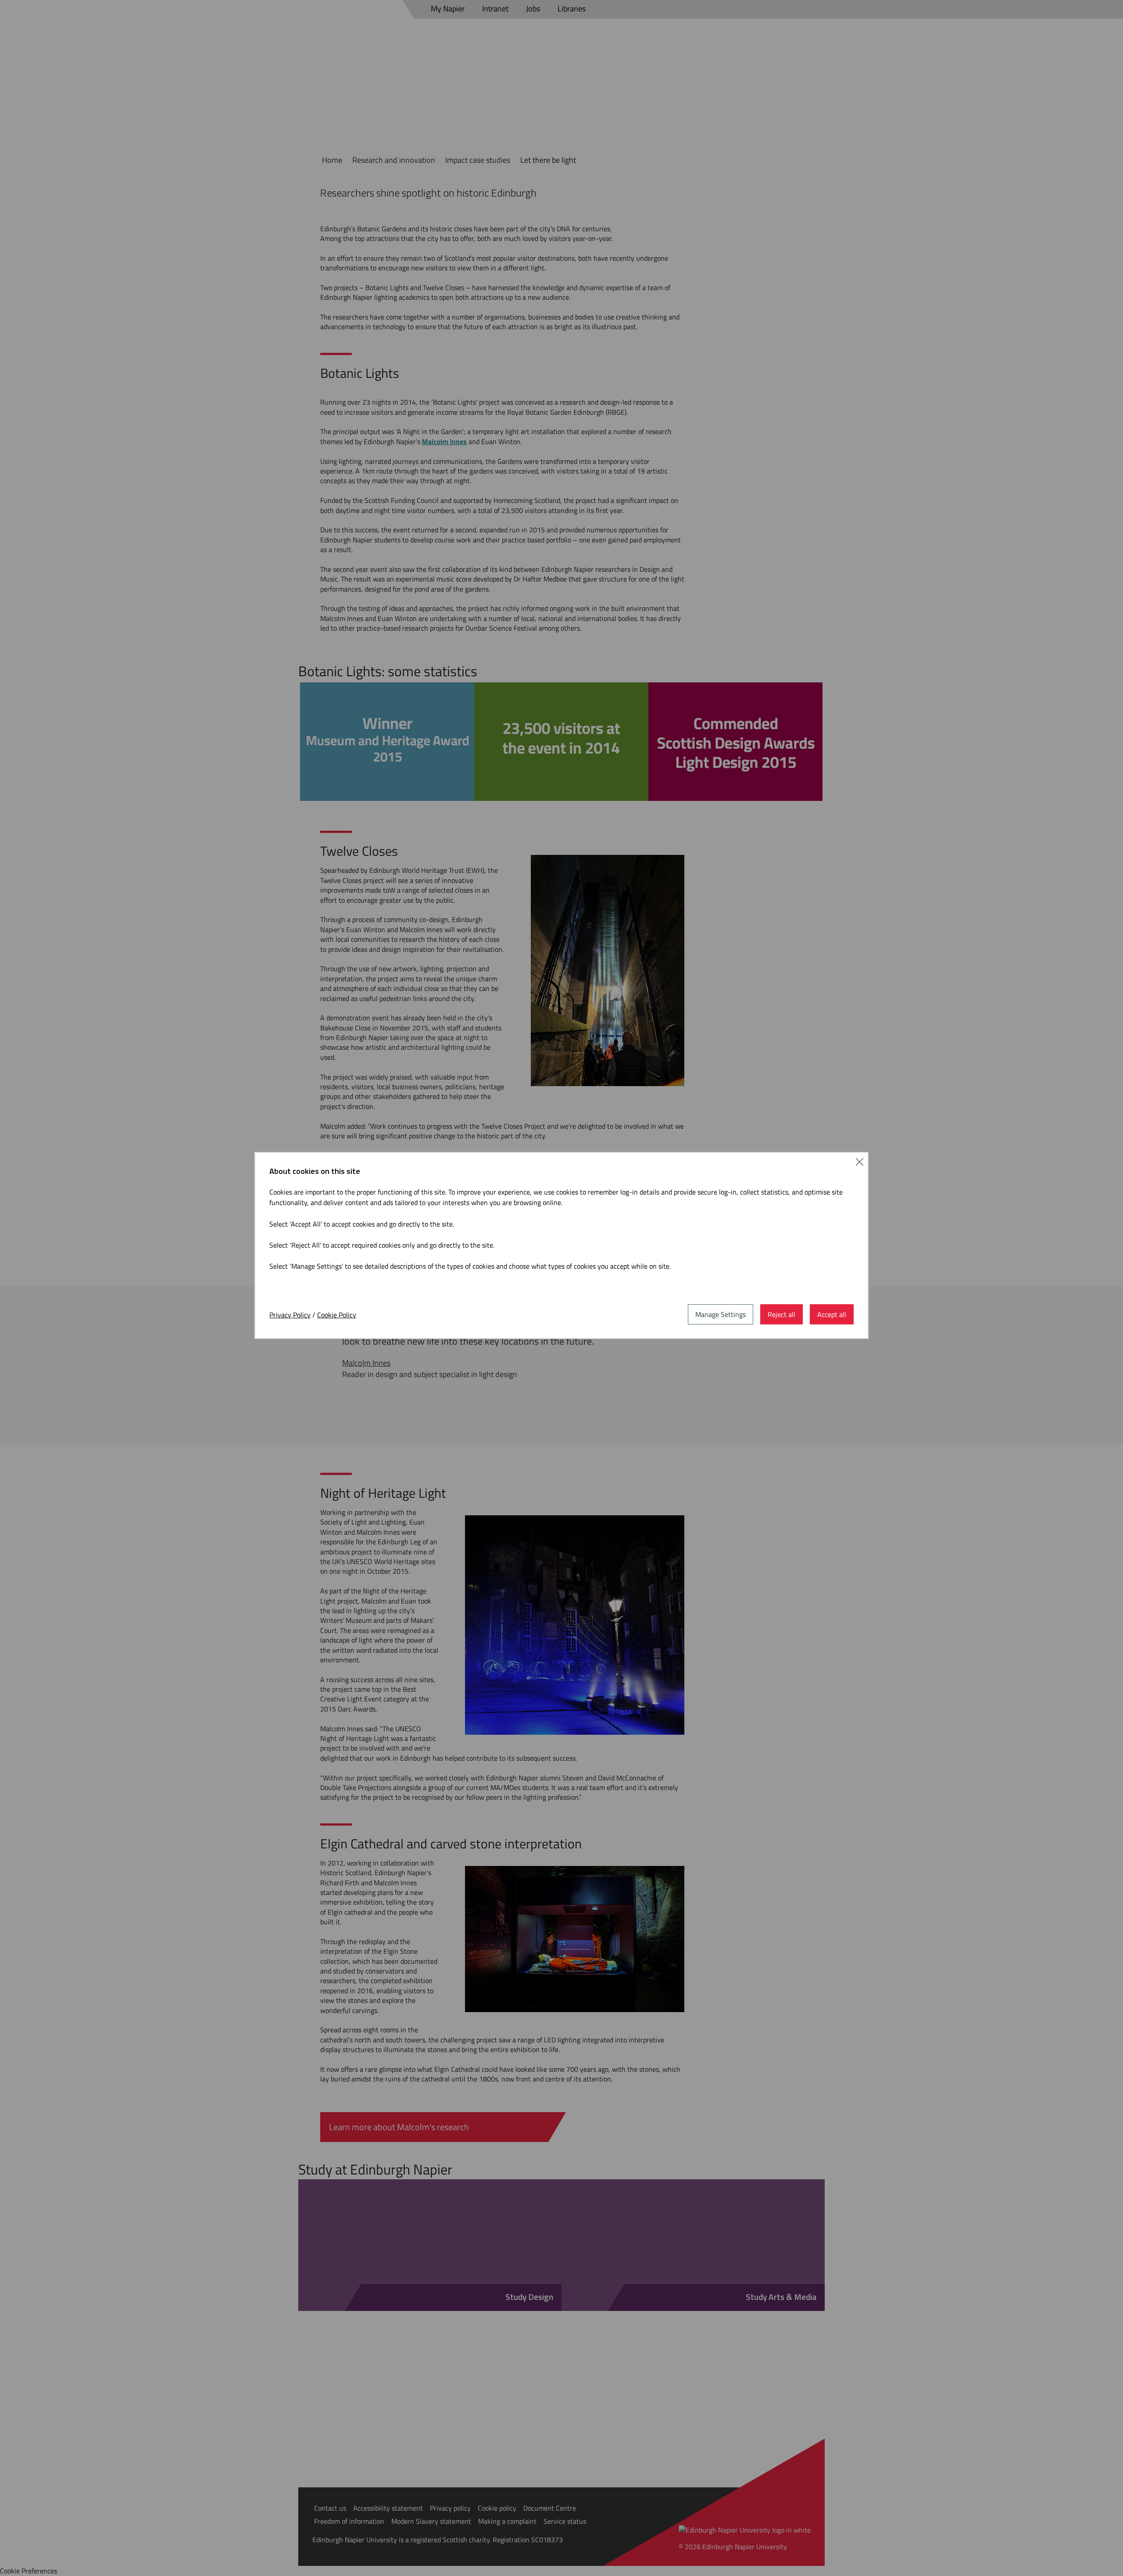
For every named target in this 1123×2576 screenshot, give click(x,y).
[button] (860, 1161)
